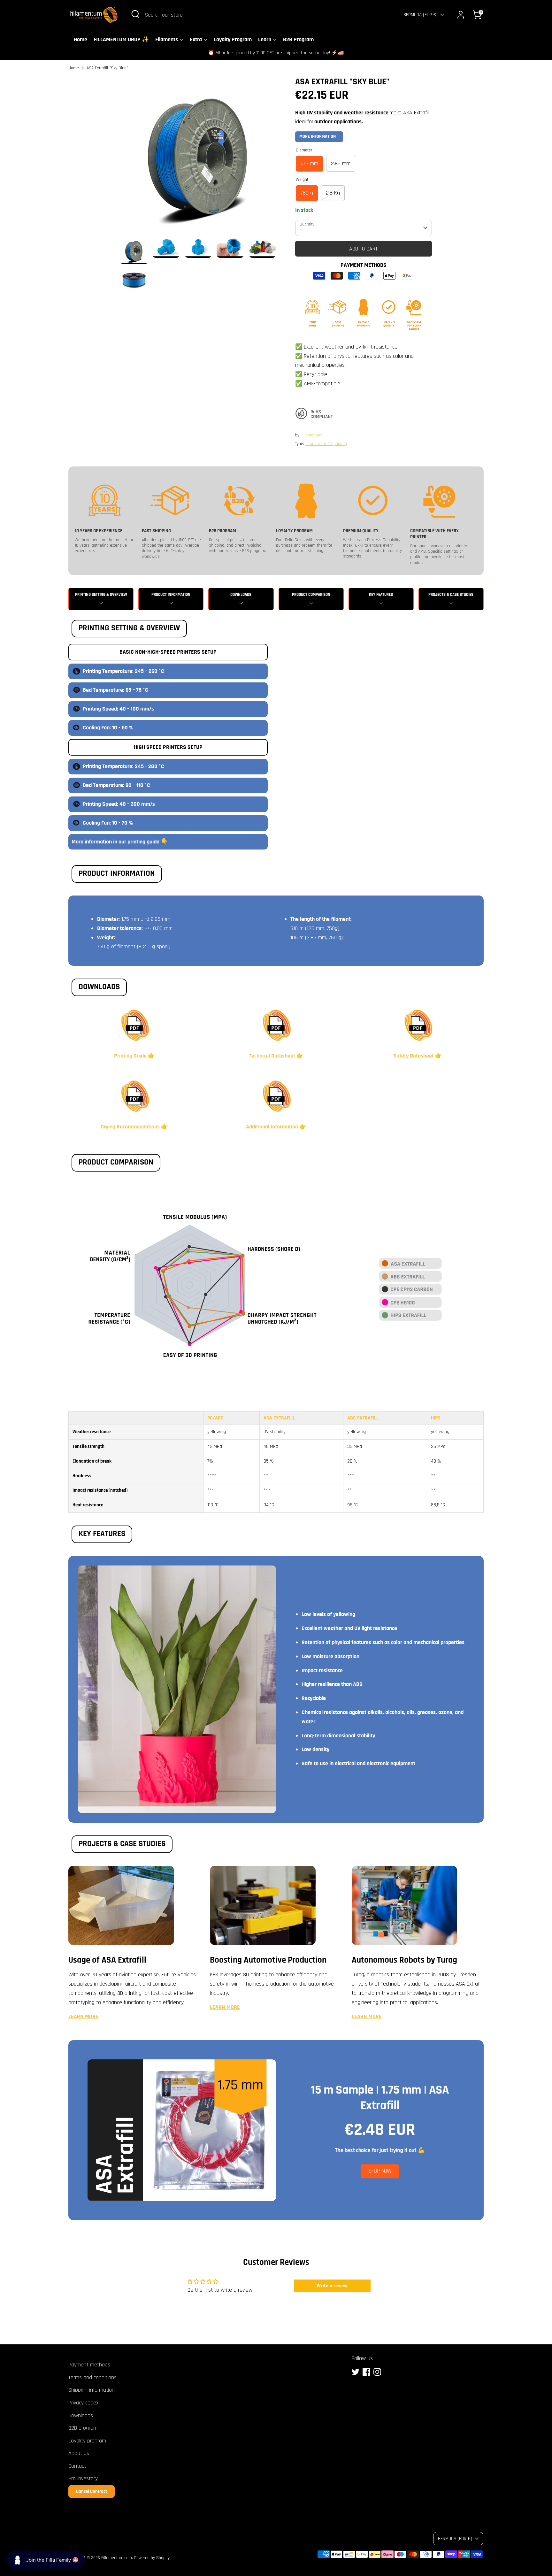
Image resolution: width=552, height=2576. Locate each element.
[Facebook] (366, 2372)
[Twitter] (356, 2372)
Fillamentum (312, 435)
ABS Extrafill (363, 1418)
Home (74, 68)
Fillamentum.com (117, 2558)
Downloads (81, 2415)
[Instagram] (377, 2372)
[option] (198, 157)
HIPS (436, 1418)
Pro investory (83, 2478)
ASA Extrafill (279, 1418)
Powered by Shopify (152, 2558)
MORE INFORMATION (318, 136)
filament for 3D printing (326, 444)
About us (79, 2453)
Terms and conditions (92, 2377)
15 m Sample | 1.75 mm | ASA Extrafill (380, 2098)
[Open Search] (135, 14)
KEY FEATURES (381, 595)
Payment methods (89, 2365)
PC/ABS (215, 1418)
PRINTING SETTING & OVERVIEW (101, 595)
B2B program (83, 2428)
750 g (307, 193)
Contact (77, 2466)
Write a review (332, 2286)
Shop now (380, 2171)
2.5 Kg (333, 193)
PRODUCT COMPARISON (311, 595)
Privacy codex (83, 2403)
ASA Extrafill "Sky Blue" (107, 68)
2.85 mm (341, 163)
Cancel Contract (92, 2491)
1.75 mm (309, 163)
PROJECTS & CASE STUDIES (451, 595)
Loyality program (87, 2441)
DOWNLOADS (241, 595)
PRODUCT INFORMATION (171, 595)
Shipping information (92, 2390)
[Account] (461, 15)
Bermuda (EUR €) (421, 15)
